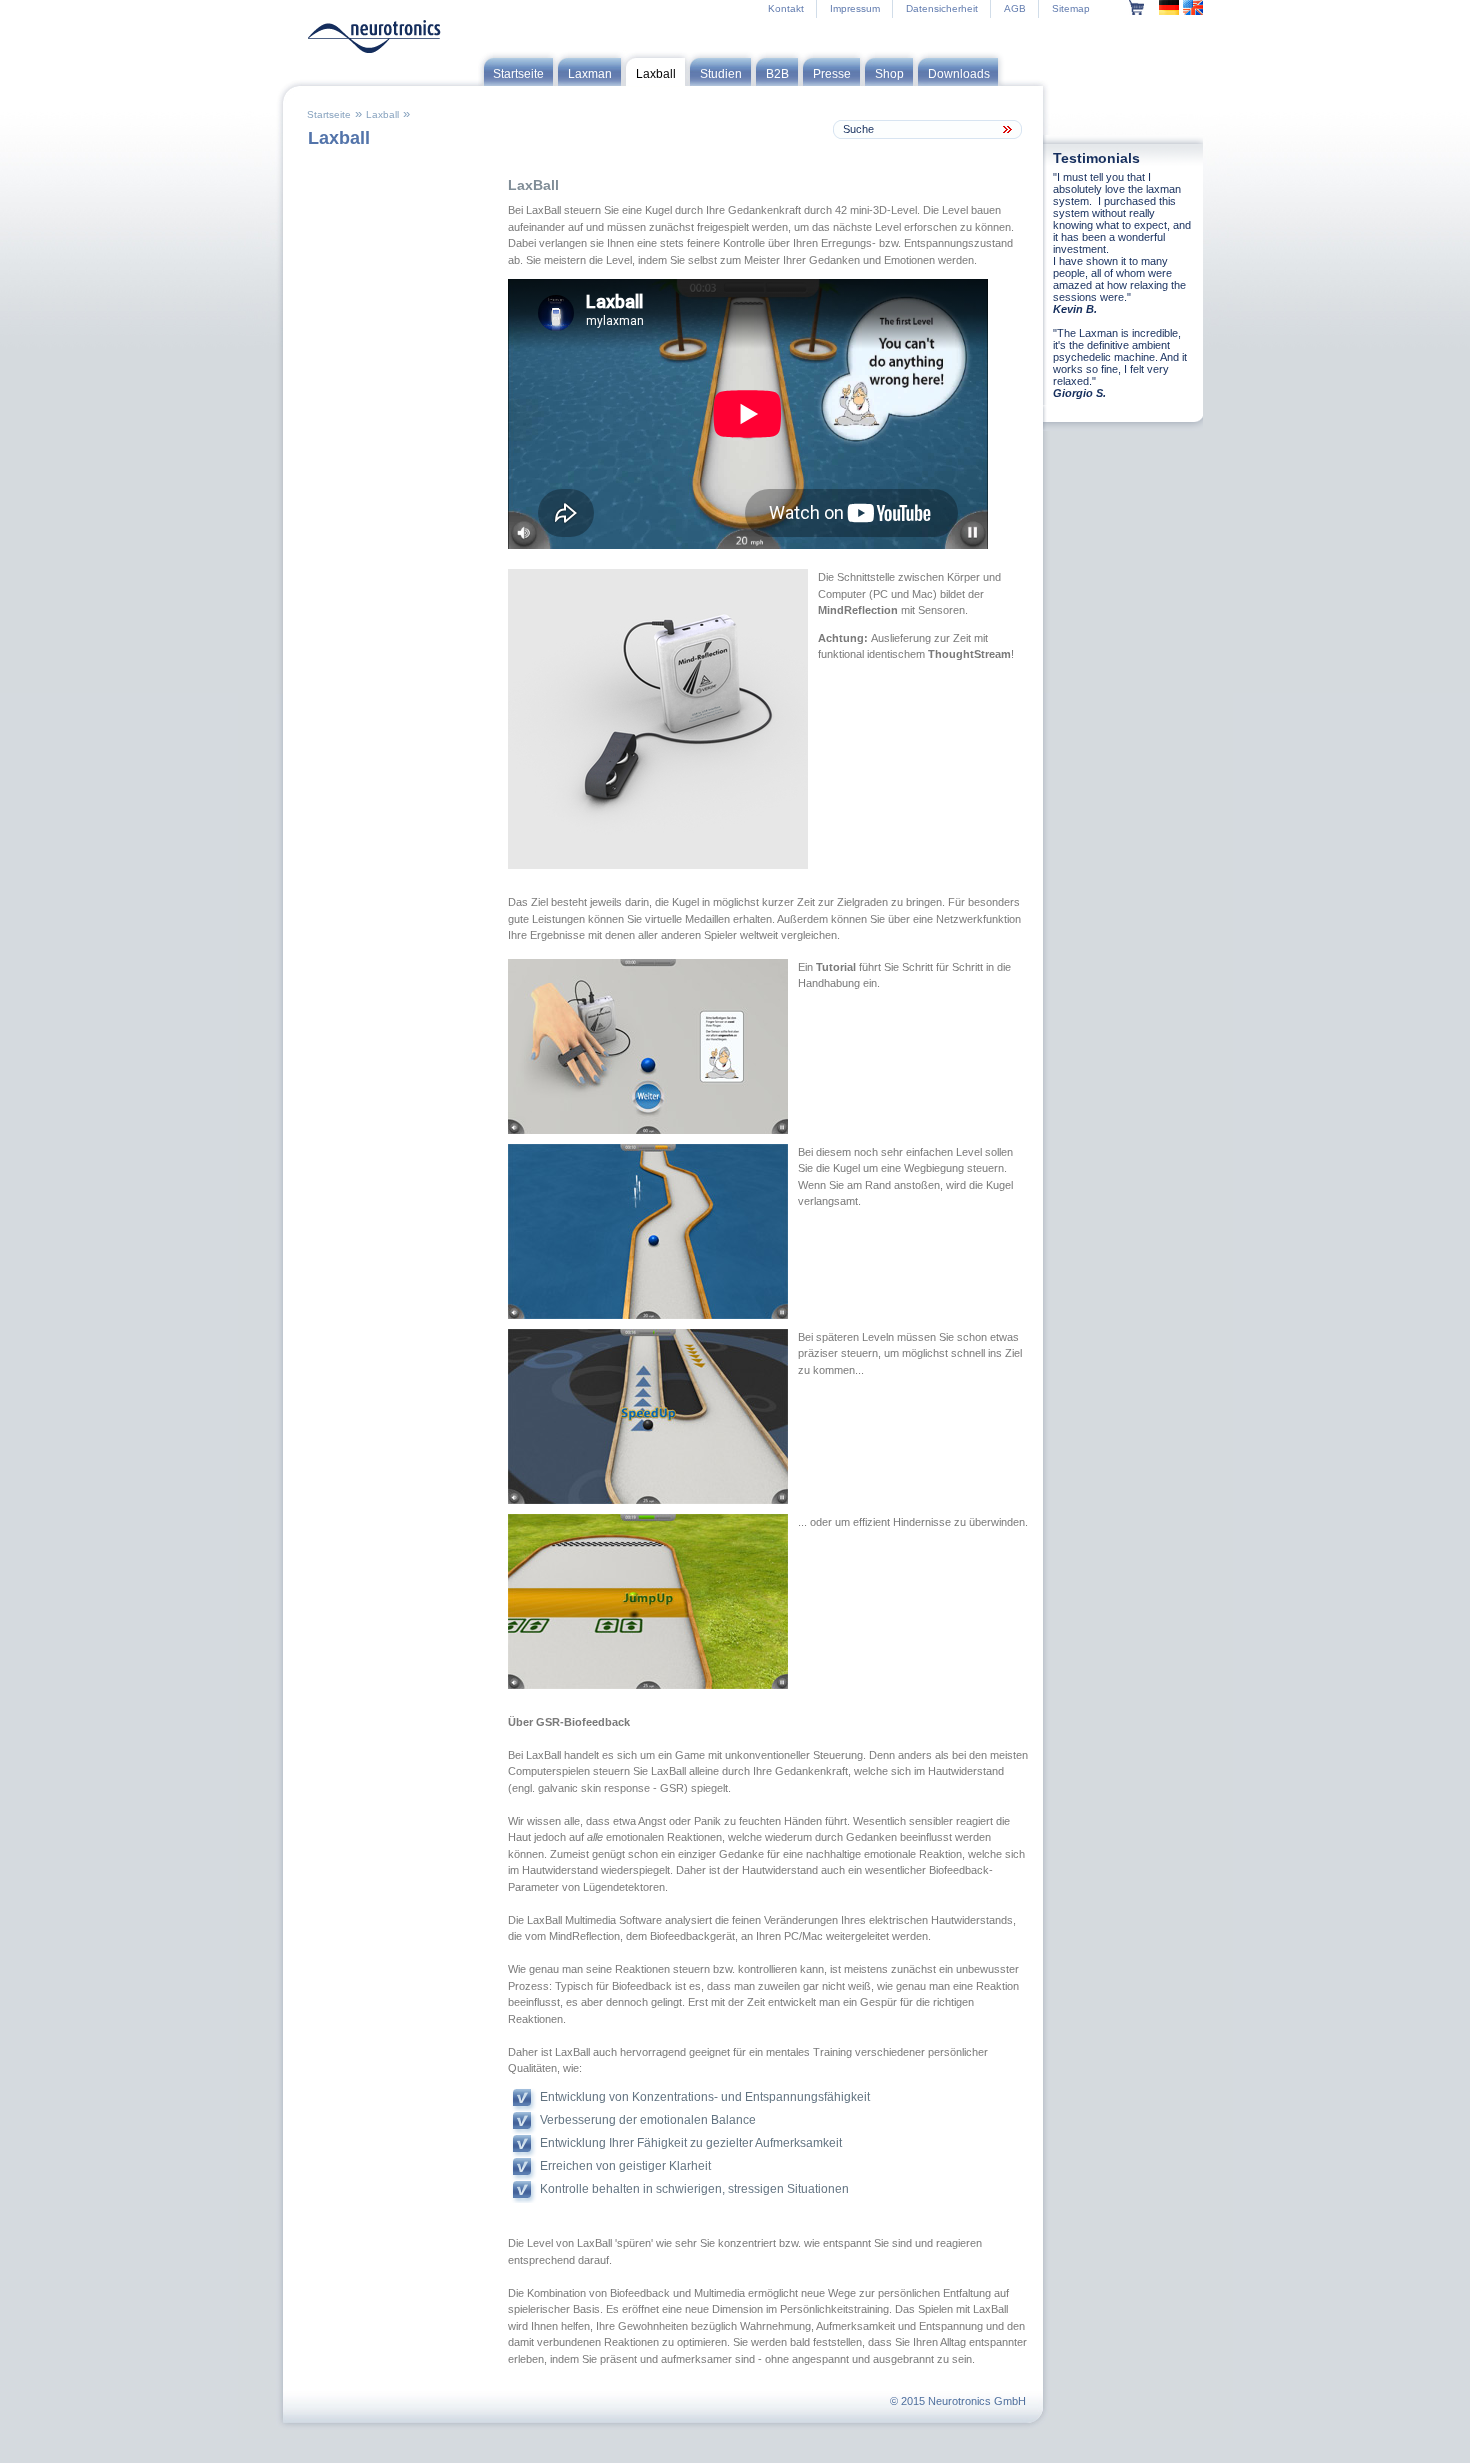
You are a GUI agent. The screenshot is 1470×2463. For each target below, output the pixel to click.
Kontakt (786, 8)
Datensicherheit (942, 8)
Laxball (382, 114)
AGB (1015, 8)
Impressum (855, 8)
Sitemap (1071, 8)
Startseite (329, 114)
